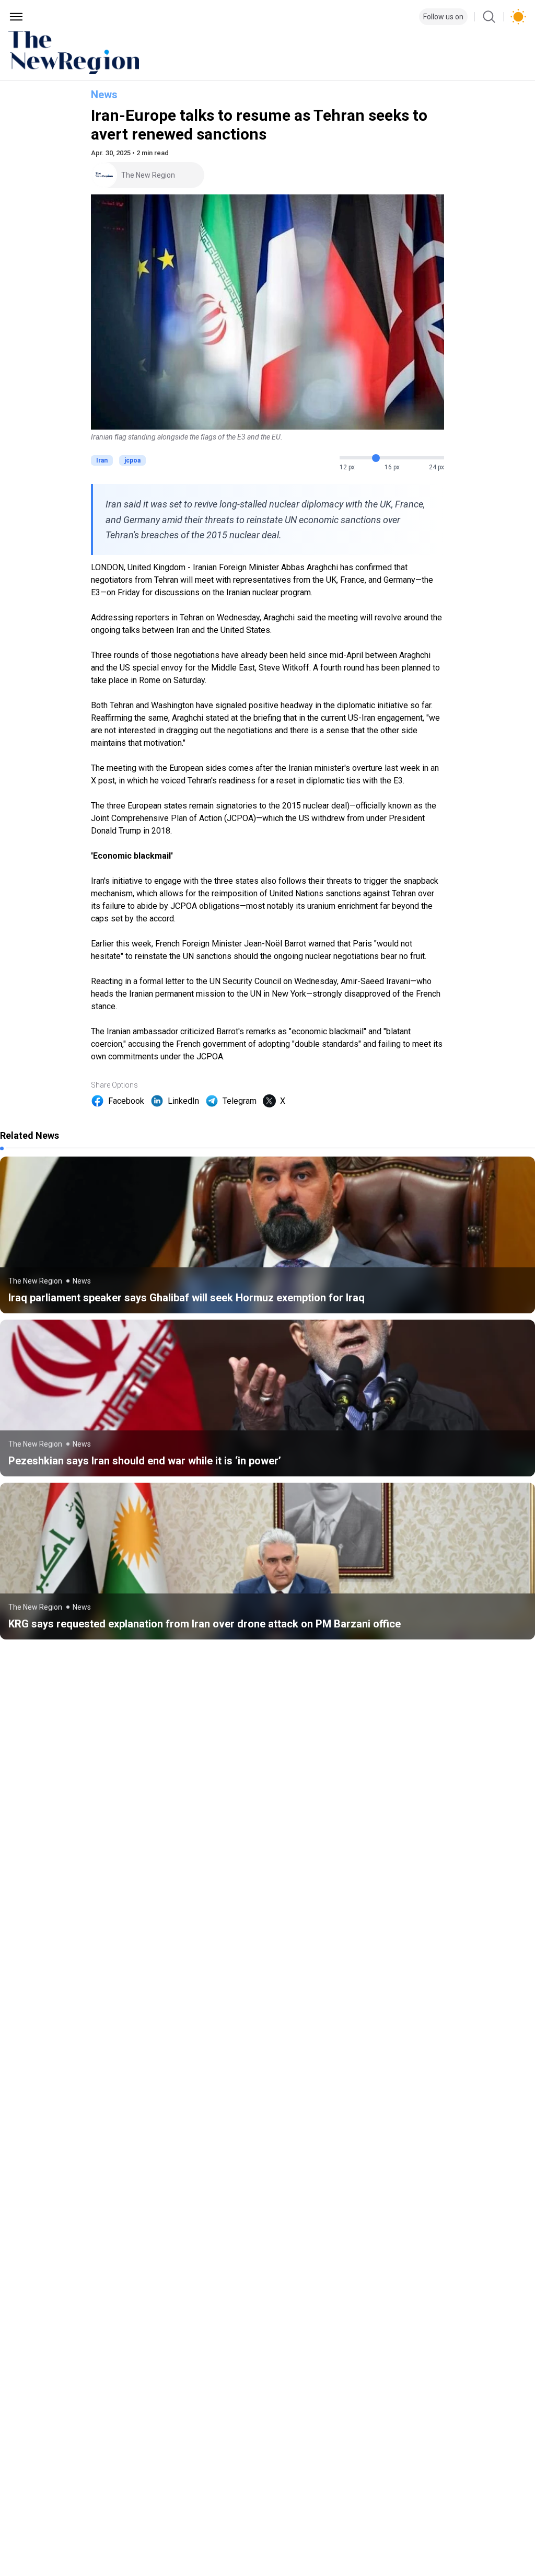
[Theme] (518, 17)
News (104, 95)
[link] (267, 1235)
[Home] (267, 53)
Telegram (240, 1101)
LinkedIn (183, 1101)
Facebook (126, 1101)
